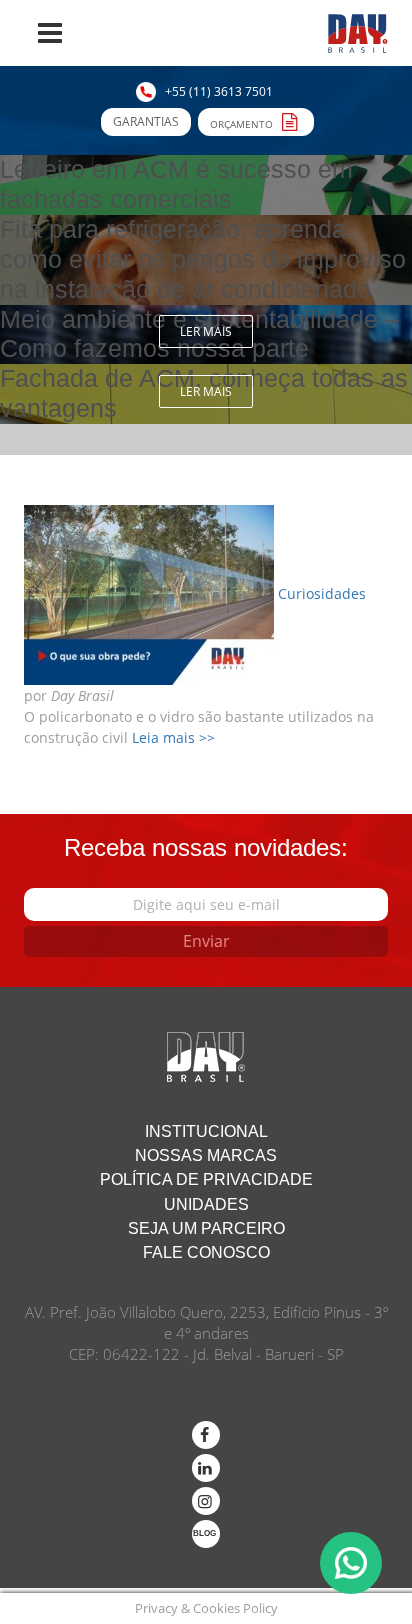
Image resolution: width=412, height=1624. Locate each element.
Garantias (146, 121)
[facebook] (206, 1435)
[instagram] (206, 1501)
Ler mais (206, 331)
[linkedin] (206, 1468)
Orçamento (243, 124)
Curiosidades (322, 593)
